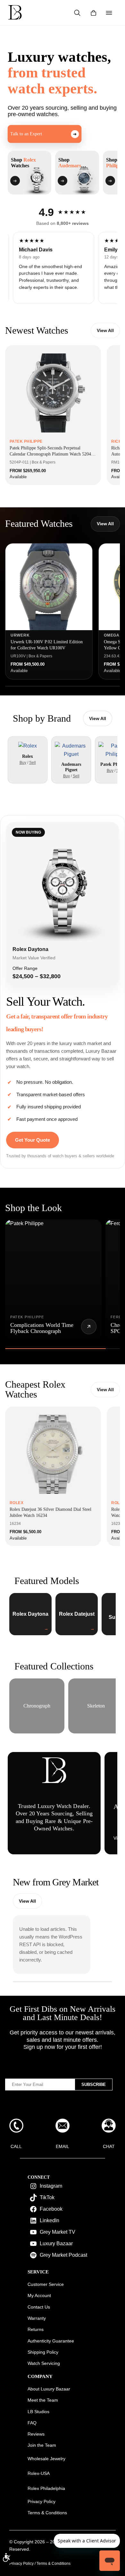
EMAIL (63, 2146)
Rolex (28, 756)
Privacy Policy (21, 2564)
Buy (23, 763)
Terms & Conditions (54, 2564)
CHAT (109, 2146)
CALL (16, 2146)
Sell (33, 763)
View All (105, 330)
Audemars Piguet (71, 767)
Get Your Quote (33, 1140)
